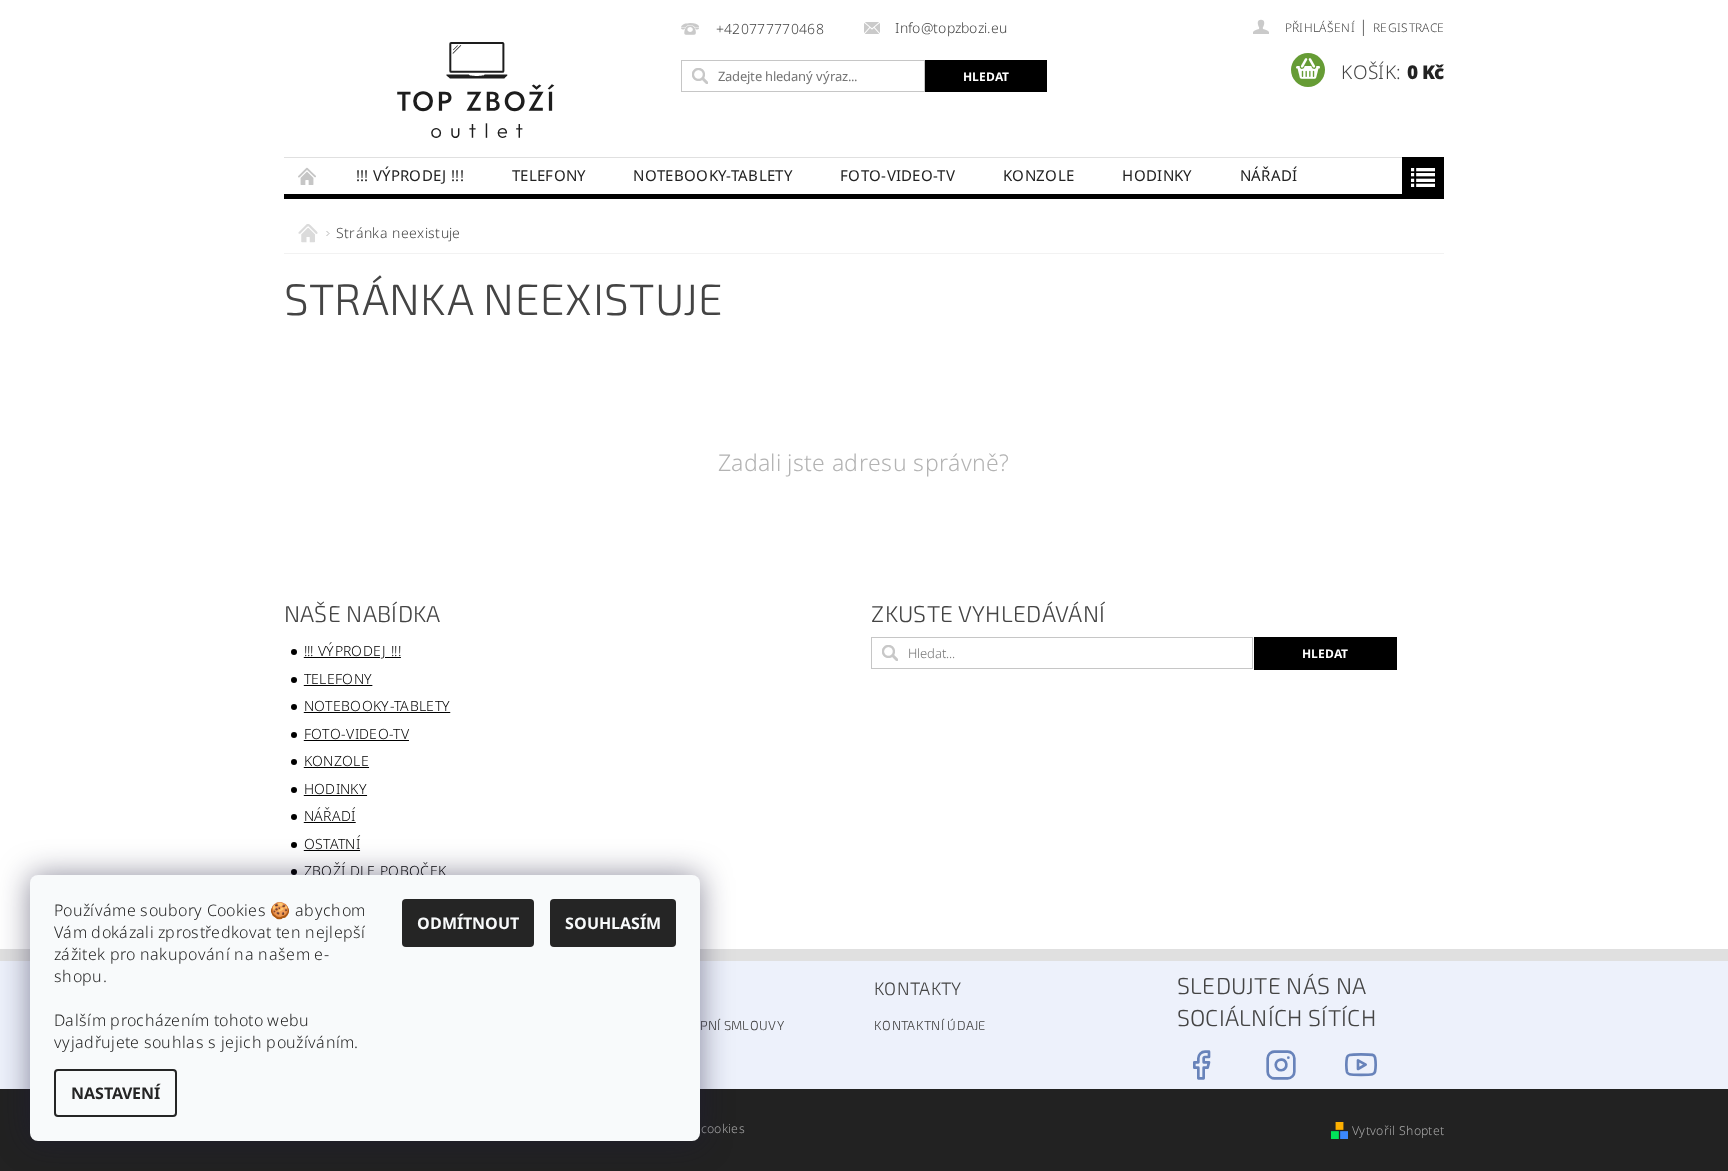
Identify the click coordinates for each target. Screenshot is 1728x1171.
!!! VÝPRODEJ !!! (410, 175)
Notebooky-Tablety (712, 175)
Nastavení (115, 1093)
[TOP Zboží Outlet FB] (1201, 1065)
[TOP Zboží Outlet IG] (1281, 1065)
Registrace (1408, 27)
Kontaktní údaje (930, 1025)
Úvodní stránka (308, 175)
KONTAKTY (918, 988)
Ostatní (332, 843)
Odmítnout (468, 923)
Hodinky (1156, 175)
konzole (1038, 175)
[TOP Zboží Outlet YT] (1361, 1065)
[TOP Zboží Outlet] (477, 88)
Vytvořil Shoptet (1398, 1130)
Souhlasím (613, 923)
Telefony (549, 175)
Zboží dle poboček (375, 870)
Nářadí (1269, 175)
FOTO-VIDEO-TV (897, 175)
